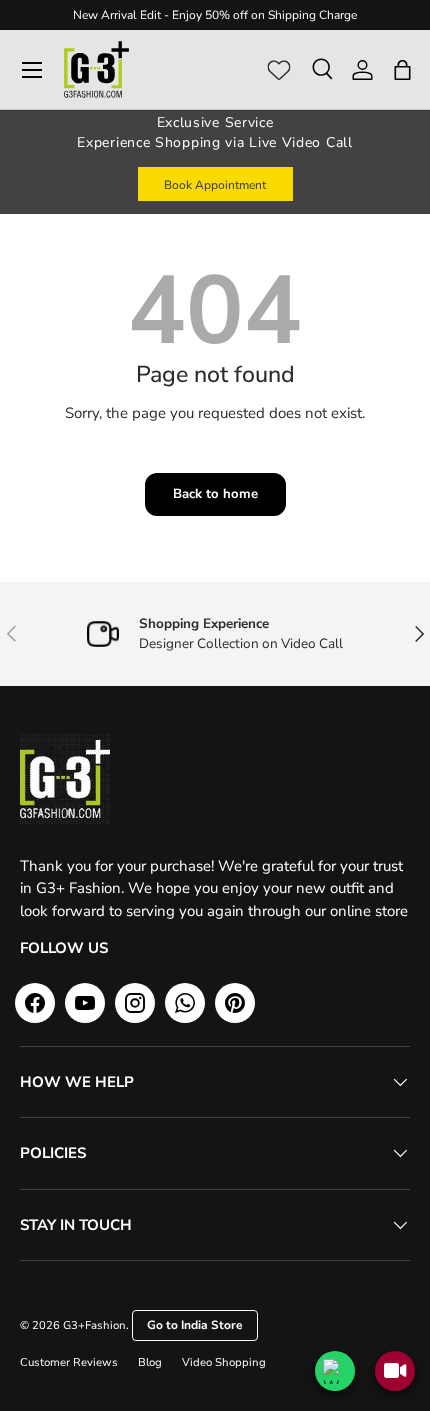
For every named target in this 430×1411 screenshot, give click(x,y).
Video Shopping (224, 1362)
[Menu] (32, 70)
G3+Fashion (94, 1325)
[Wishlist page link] (279, 70)
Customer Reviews (69, 1362)
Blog (150, 1362)
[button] (402, 70)
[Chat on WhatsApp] (335, 1371)
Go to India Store (195, 1325)
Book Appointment (215, 185)
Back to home (215, 494)
